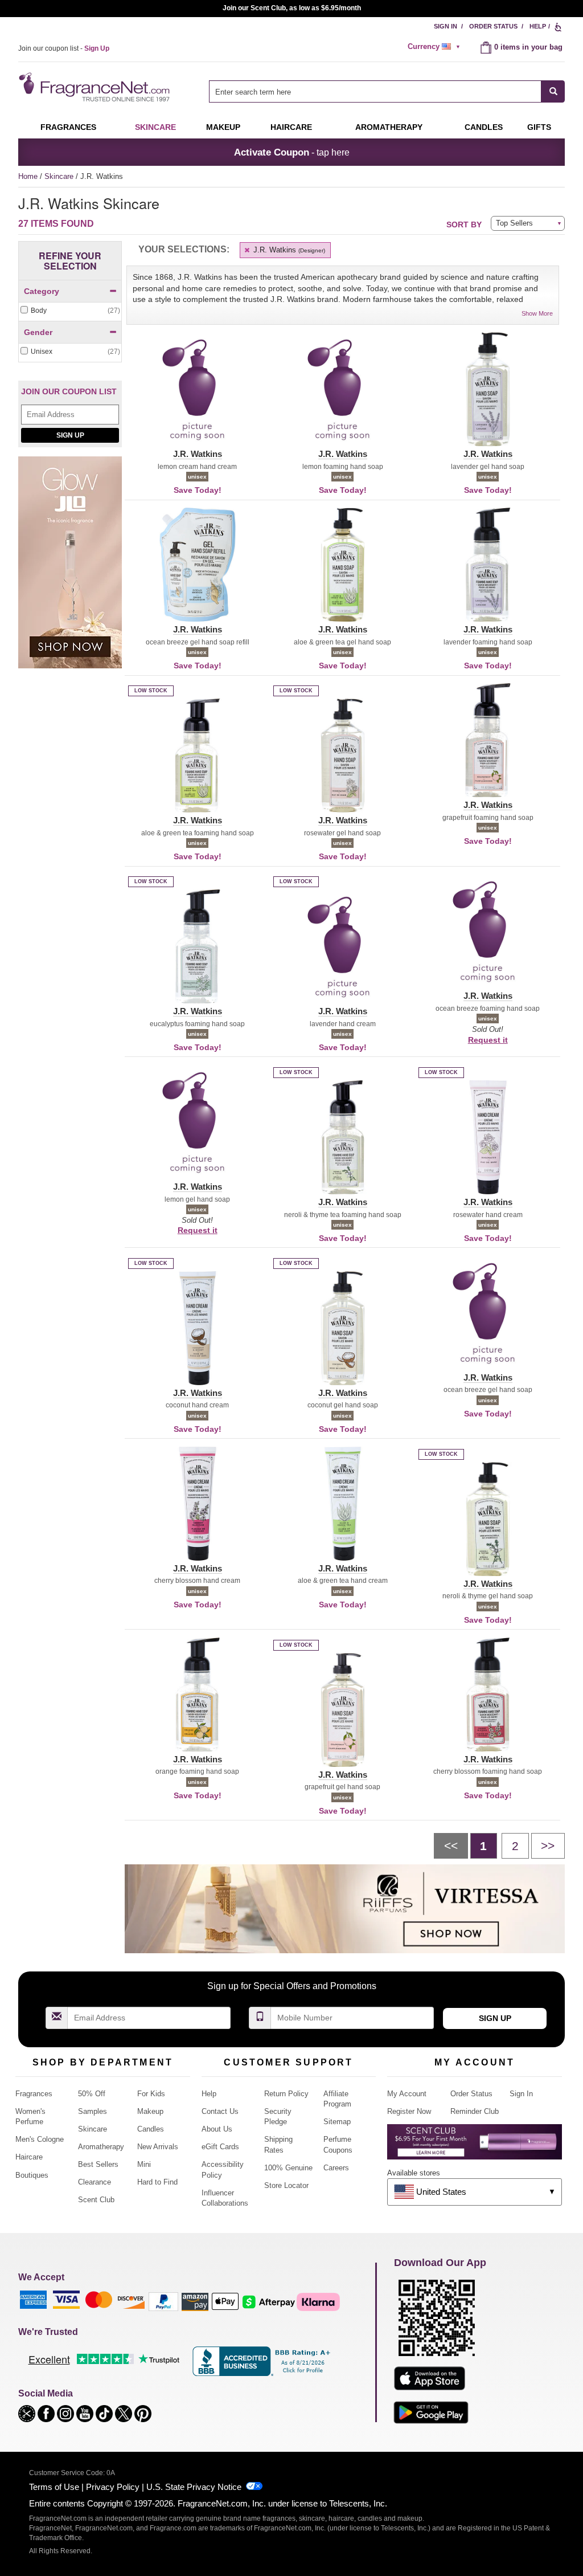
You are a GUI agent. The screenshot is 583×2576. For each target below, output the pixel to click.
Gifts (539, 127)
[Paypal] (163, 2301)
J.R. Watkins (288, 250)
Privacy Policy (113, 2487)
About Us (217, 2129)
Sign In (446, 26)
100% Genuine (288, 2168)
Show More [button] (537, 313)
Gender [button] (38, 332)
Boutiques (32, 2175)
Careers (336, 2168)
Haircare (291, 127)
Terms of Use (54, 2487)
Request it (488, 1040)
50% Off (92, 2094)
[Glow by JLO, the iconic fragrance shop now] (70, 568)
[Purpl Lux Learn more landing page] (475, 2146)
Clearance (95, 2182)
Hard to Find (157, 2182)
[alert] (436, 47)
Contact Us (220, 2111)
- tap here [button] (292, 152)
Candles (151, 2129)
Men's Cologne (40, 2139)
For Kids (151, 2094)
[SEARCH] (553, 91)
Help (538, 26)
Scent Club (96, 2200)
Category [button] (42, 291)
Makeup (223, 127)
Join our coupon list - (64, 48)
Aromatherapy (101, 2147)
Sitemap (337, 2122)
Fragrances (68, 127)
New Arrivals (158, 2147)
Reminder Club (475, 2111)
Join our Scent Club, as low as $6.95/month (292, 8)
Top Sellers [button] (514, 223)
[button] (197, 396)
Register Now (409, 2111)
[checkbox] (70, 311)
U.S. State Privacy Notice (194, 2487)
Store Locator (286, 2185)
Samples (93, 2111)
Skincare (155, 127)
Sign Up (70, 435)
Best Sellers (98, 2164)
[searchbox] (375, 91)
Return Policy (286, 2094)
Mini (144, 2164)
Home (28, 176)
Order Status (493, 26)
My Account (407, 2094)
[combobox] (387, 91)
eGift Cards (220, 2147)
